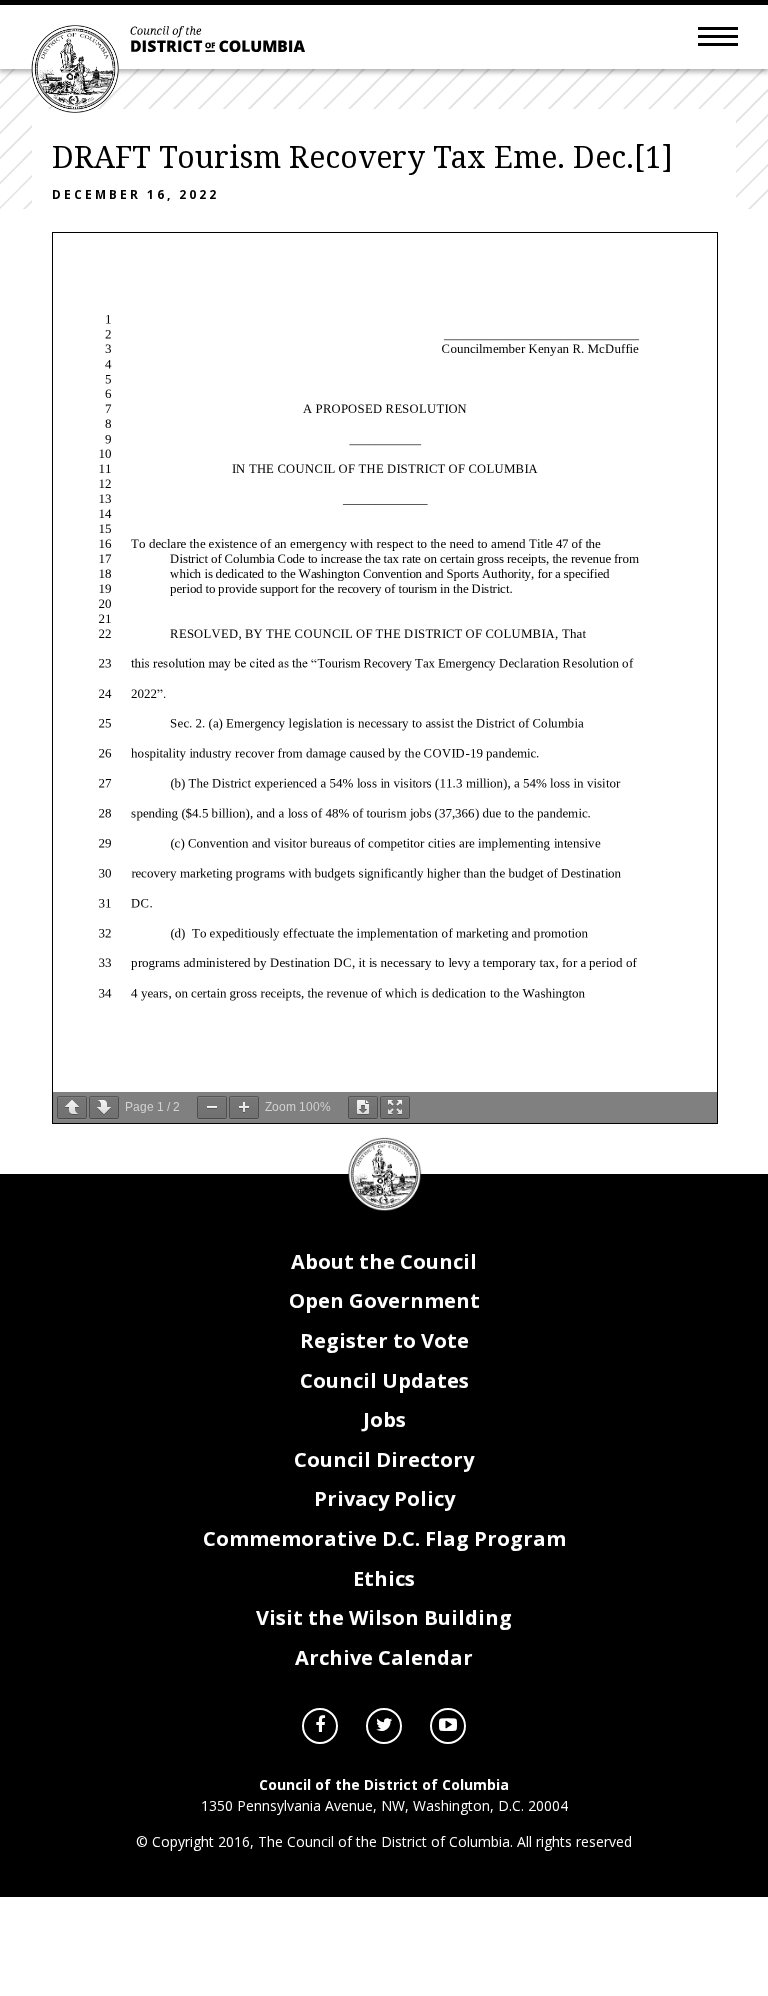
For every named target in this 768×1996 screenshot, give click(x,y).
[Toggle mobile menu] (718, 35)
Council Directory (384, 1459)
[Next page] (104, 1107)
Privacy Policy (384, 1498)
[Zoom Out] (212, 1107)
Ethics (384, 1578)
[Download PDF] (363, 1107)
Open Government (384, 1300)
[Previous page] (72, 1107)
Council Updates (384, 1380)
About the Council (384, 1261)
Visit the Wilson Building (384, 1617)
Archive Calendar (384, 1657)
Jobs (384, 1419)
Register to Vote (384, 1340)
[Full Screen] (395, 1107)
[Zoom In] (244, 1107)
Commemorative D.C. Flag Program (384, 1538)
